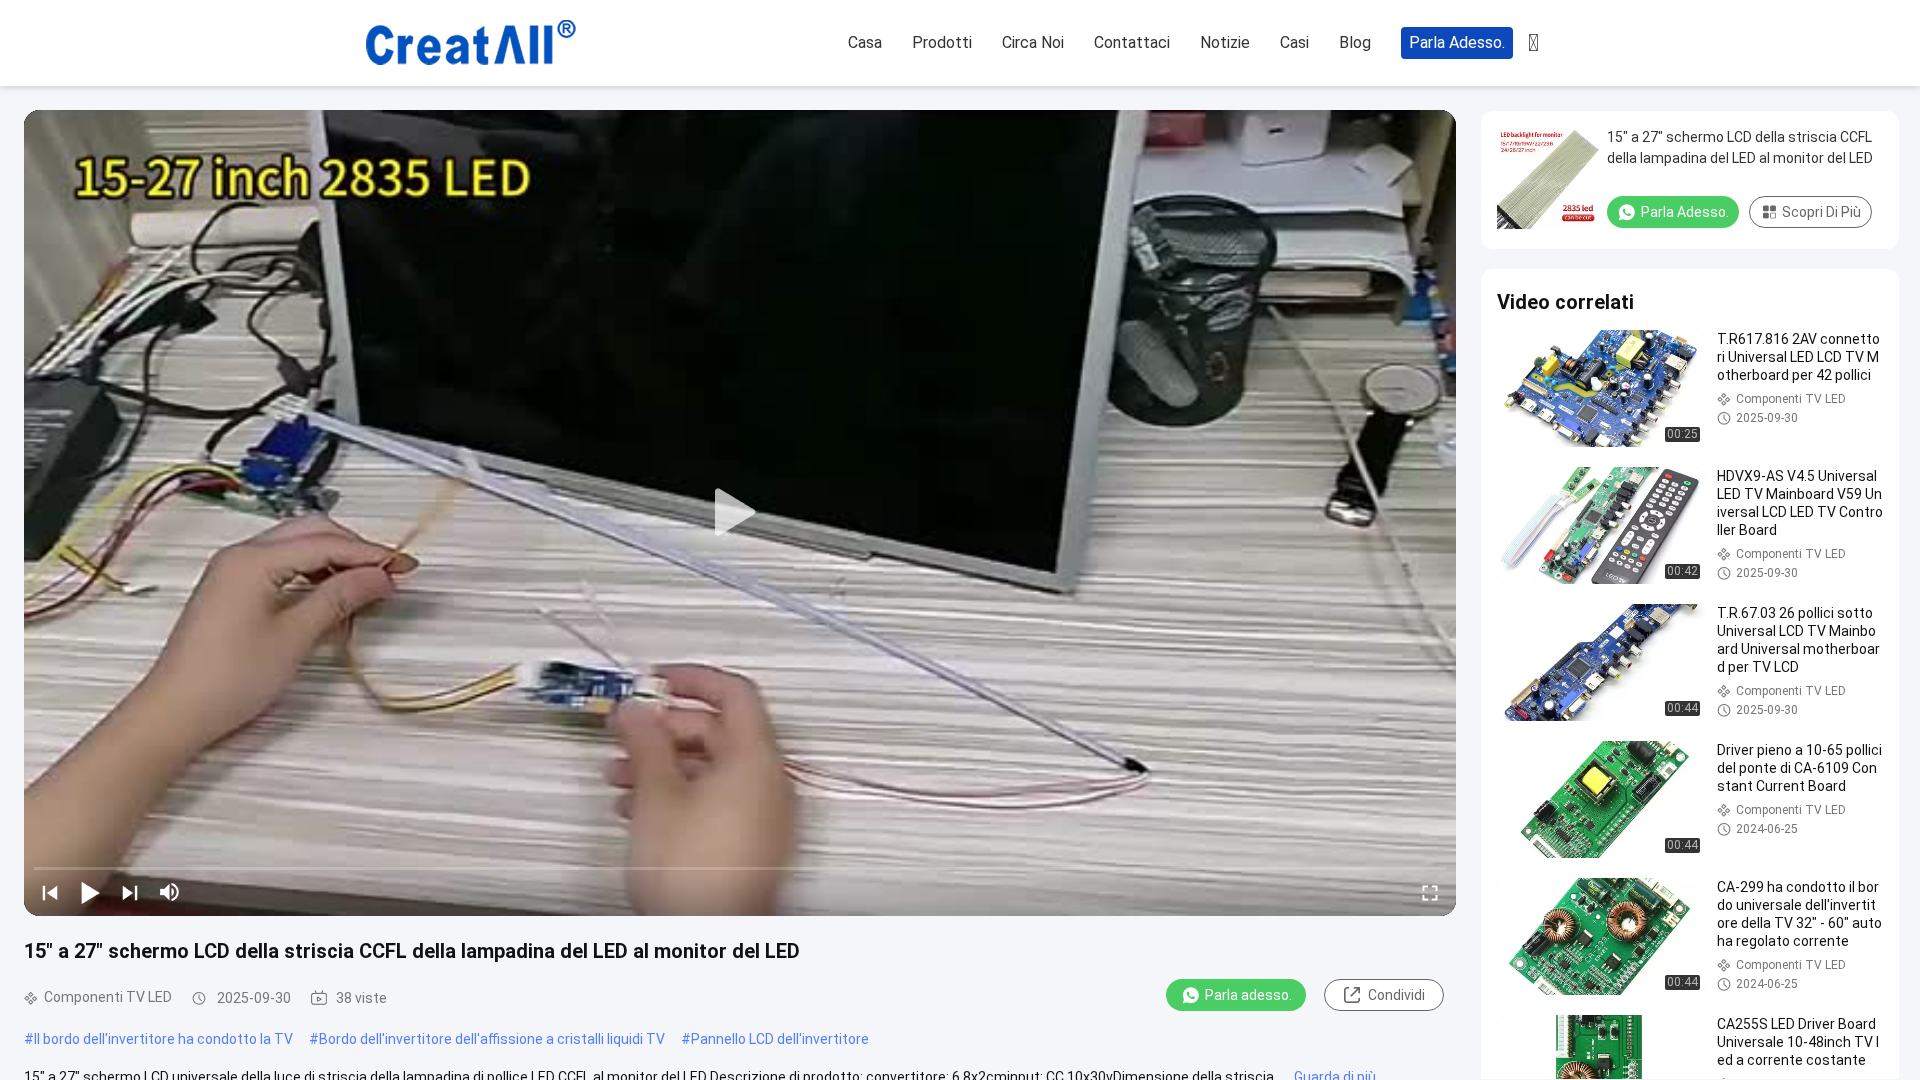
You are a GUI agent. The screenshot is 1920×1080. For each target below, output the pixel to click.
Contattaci (1132, 42)
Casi (1294, 42)
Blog (1355, 42)
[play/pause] (90, 892)
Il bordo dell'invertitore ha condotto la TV (163, 1039)
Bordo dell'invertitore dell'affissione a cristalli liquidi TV (492, 1039)
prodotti (942, 42)
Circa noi (1033, 42)
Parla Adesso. (1457, 42)
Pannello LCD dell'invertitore (780, 1039)
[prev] (50, 892)
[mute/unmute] (170, 892)
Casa (865, 42)
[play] (740, 513)
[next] (130, 892)
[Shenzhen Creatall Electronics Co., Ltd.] (470, 44)
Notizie (1225, 42)
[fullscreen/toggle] (1430, 892)
